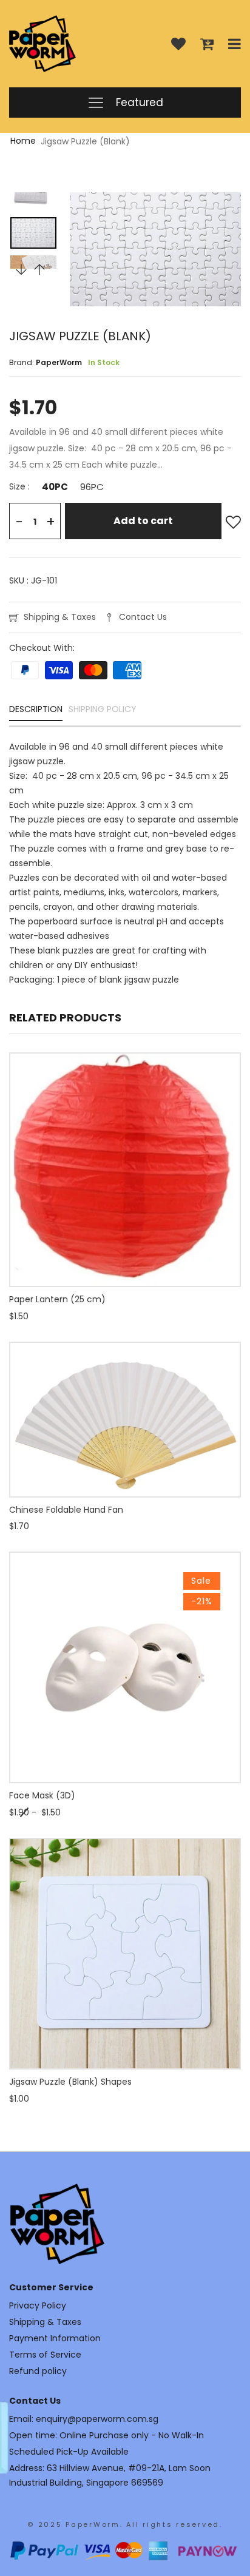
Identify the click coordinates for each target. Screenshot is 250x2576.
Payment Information (55, 2338)
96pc (92, 487)
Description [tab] (36, 710)
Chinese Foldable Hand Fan (66, 1510)
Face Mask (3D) (42, 1795)
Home (23, 141)
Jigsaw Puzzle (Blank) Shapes (70, 2082)
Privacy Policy (38, 2305)
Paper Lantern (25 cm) (57, 1299)
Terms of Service (45, 2355)
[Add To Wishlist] (233, 523)
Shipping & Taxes (60, 617)
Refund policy (38, 2371)
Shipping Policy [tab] (103, 710)
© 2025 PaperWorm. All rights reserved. (125, 2524)
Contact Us (143, 617)
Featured (138, 103)
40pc (55, 487)
